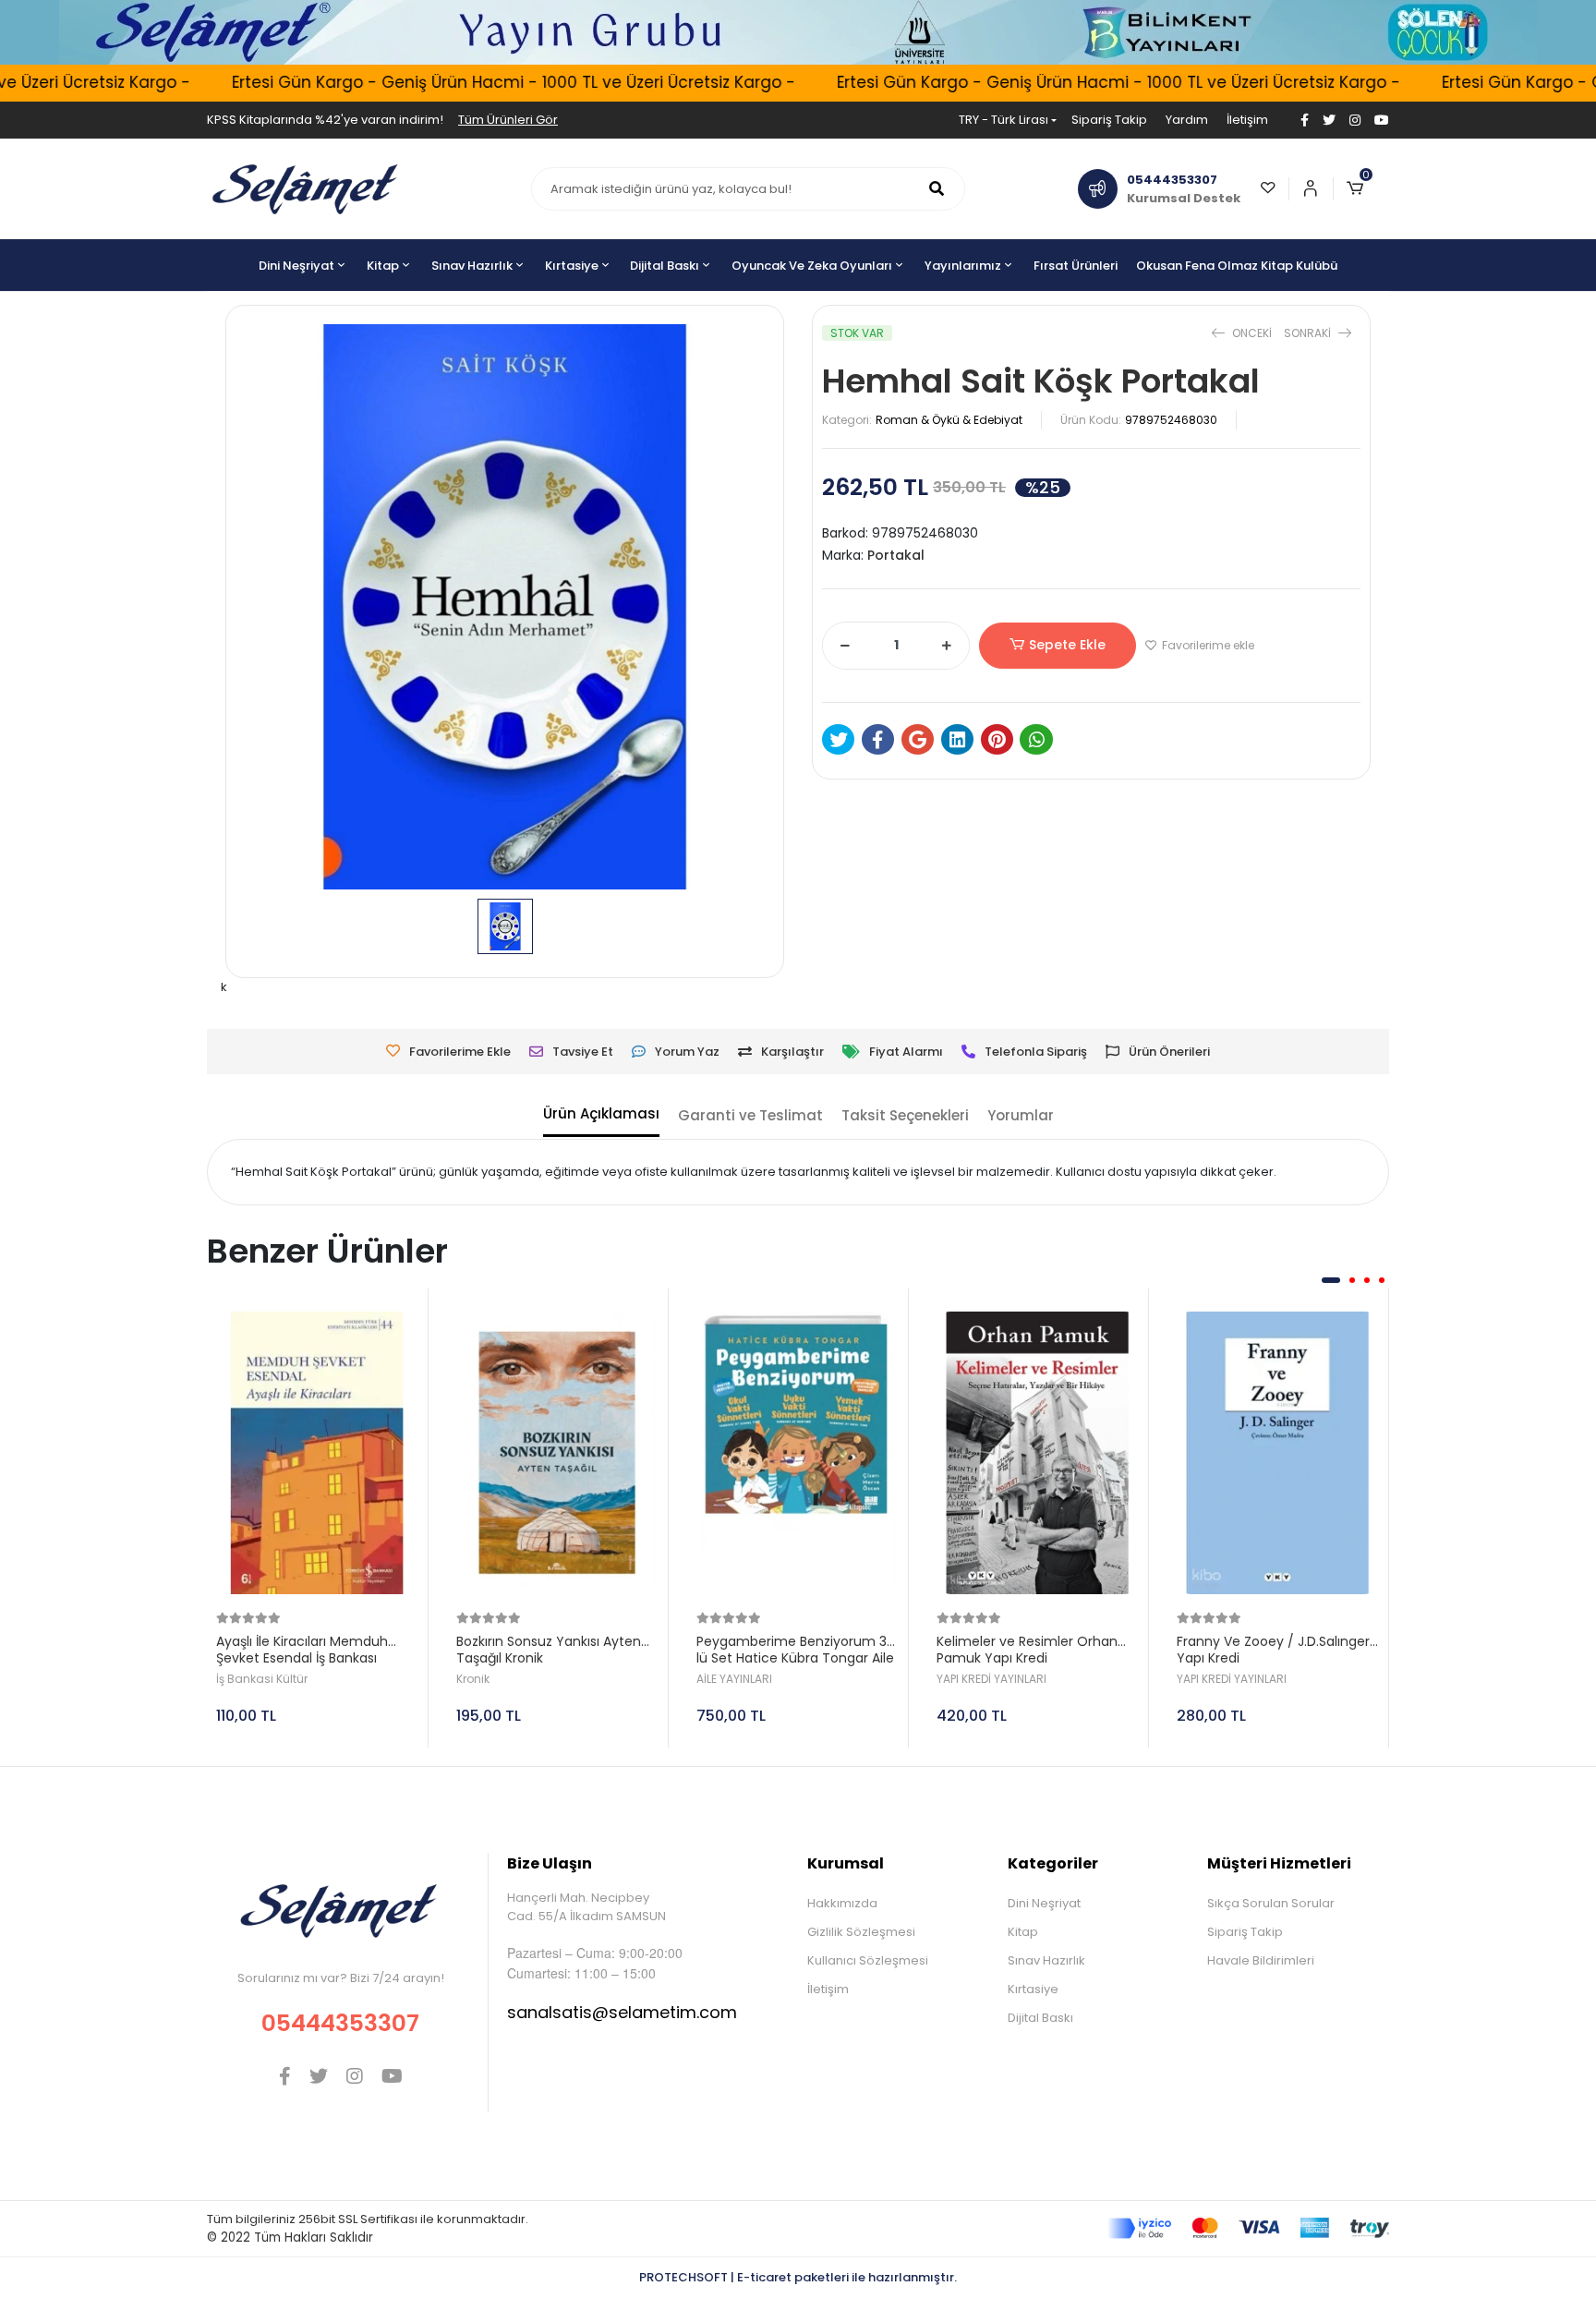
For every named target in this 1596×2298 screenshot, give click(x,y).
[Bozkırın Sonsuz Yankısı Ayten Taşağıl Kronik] (557, 1453)
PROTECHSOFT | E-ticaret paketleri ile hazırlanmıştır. (798, 2277)
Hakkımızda (842, 1903)
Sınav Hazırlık (1046, 1960)
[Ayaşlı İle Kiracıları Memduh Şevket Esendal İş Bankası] (317, 1453)
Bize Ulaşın (550, 1863)
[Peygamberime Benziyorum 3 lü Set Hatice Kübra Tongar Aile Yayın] (798, 1453)
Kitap (1023, 1932)
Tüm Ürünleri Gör (508, 120)
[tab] (601, 1116)
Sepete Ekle (1067, 645)
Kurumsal (846, 1863)
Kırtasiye (1033, 1989)
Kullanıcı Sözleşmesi (868, 1960)
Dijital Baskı (1040, 2018)
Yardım (1187, 120)
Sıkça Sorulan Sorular (1271, 1903)
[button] (1361, 189)
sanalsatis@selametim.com (622, 2012)
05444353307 (340, 2023)
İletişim (1247, 120)
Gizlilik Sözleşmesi (861, 1932)
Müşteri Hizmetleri (1279, 1863)
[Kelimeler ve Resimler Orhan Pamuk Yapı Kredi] (1038, 1453)
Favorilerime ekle (1207, 645)
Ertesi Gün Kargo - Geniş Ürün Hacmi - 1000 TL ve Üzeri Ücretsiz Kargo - (470, 82)
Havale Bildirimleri (1261, 1960)
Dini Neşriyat (1044, 1903)
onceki (1252, 333)
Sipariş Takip (1109, 120)
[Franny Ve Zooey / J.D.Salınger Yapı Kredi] (1278, 1453)
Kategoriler (1053, 1863)
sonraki (1309, 333)
